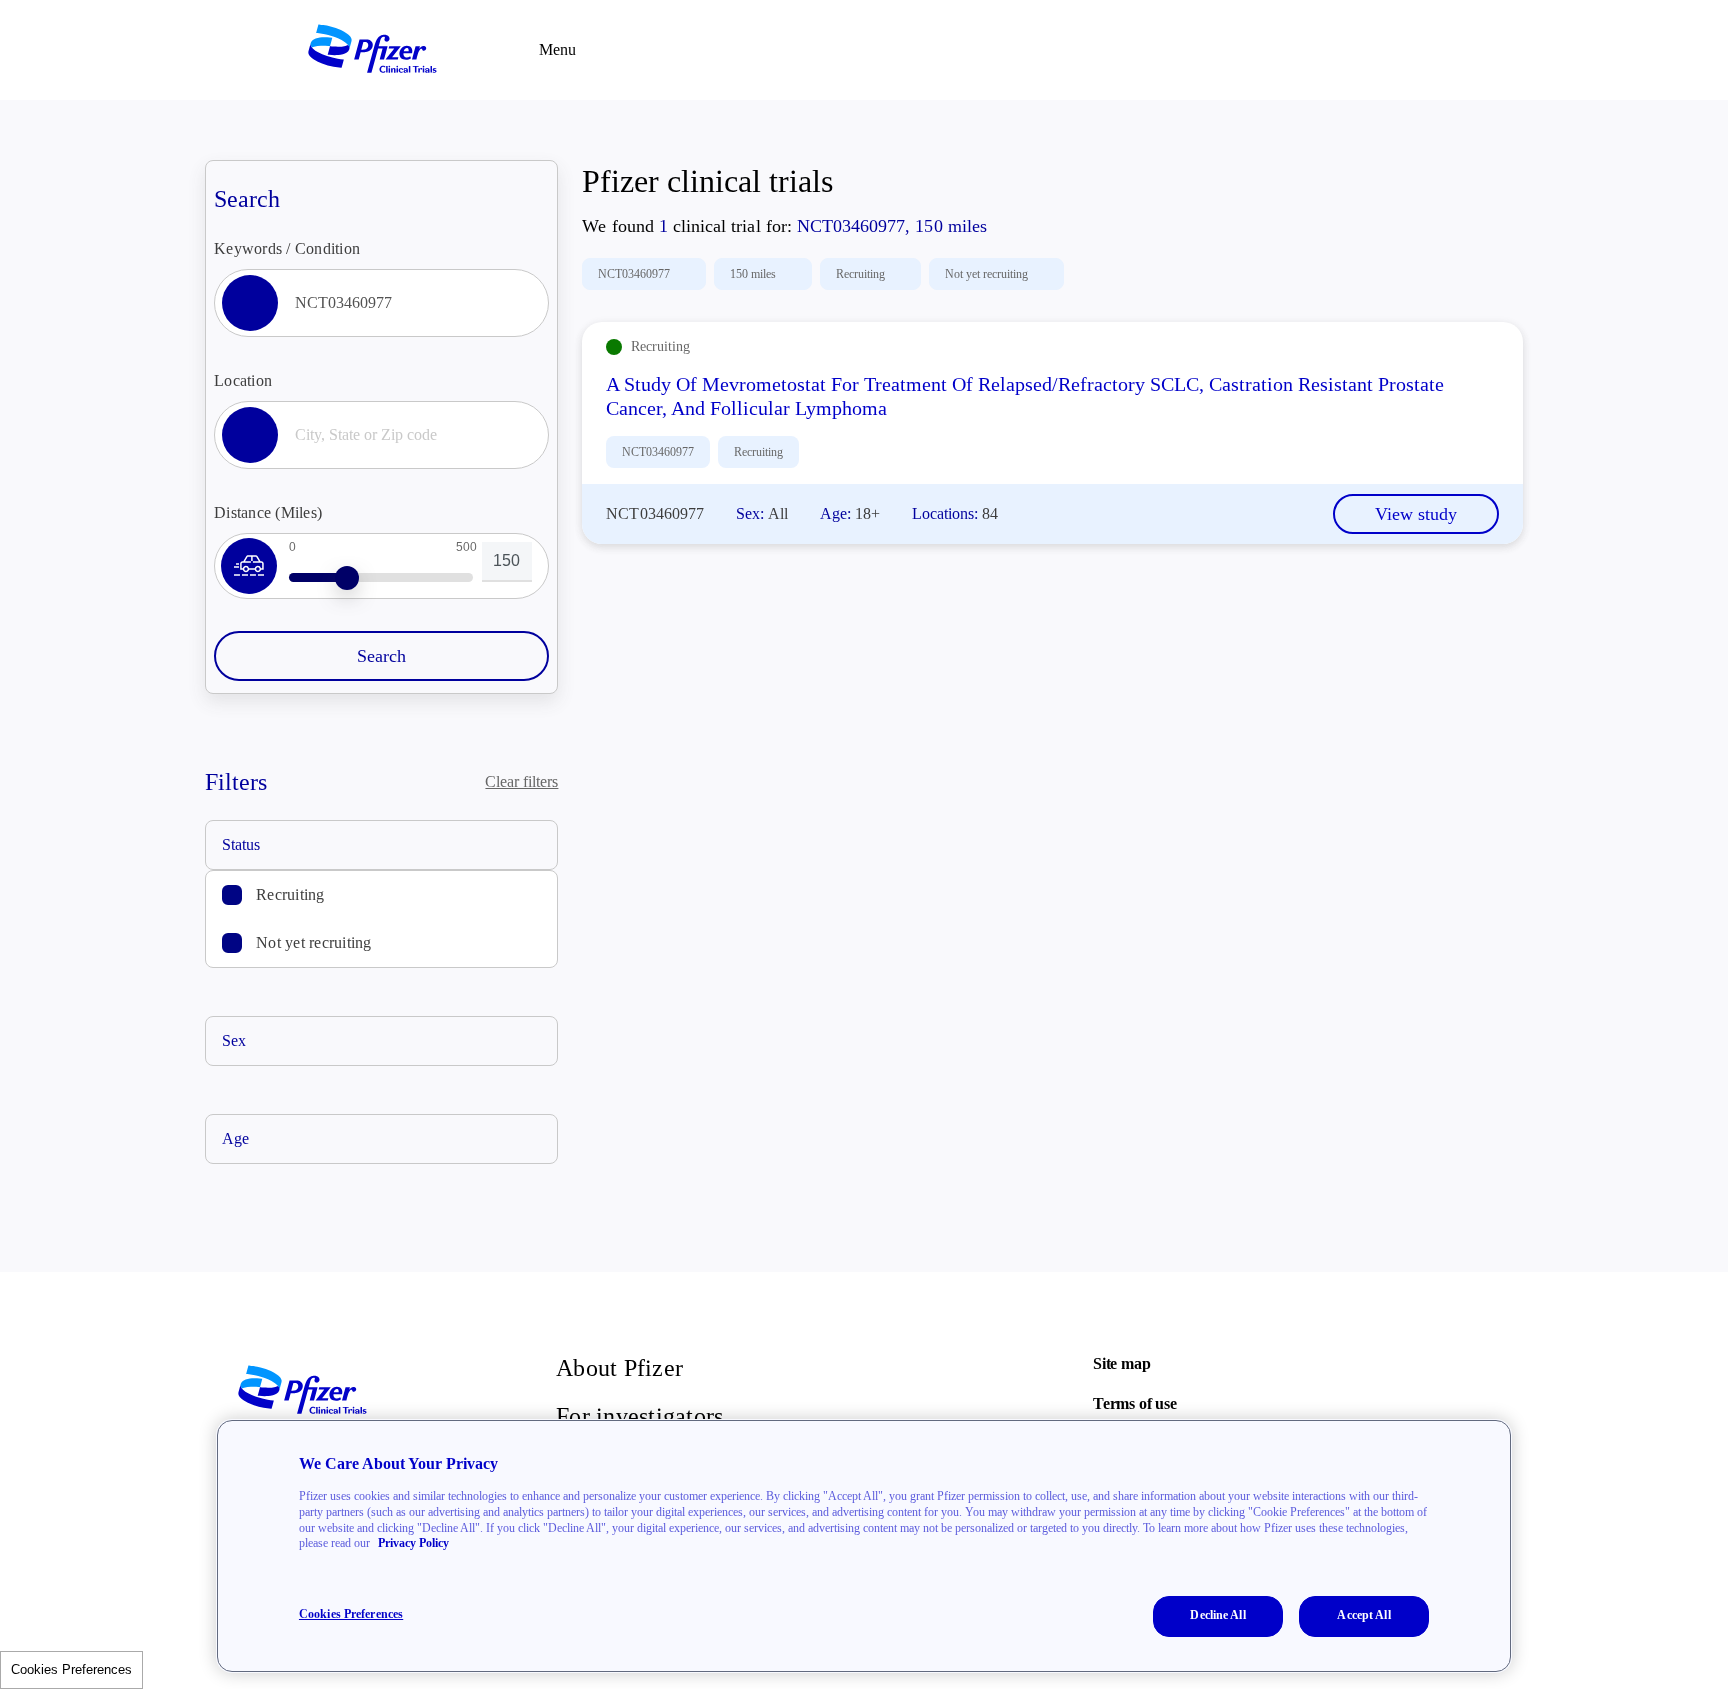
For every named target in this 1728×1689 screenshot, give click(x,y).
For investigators (639, 1416)
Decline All (1217, 1615)
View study (1416, 514)
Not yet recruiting (314, 942)
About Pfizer (619, 1368)
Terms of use (1135, 1403)
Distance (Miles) (268, 512)
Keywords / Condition (287, 248)
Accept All (1363, 1615)
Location (243, 380)
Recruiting (290, 894)
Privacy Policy (413, 1543)
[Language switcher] (1424, 50)
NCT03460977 (634, 274)
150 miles (753, 274)
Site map (1121, 1363)
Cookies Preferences (71, 1669)
